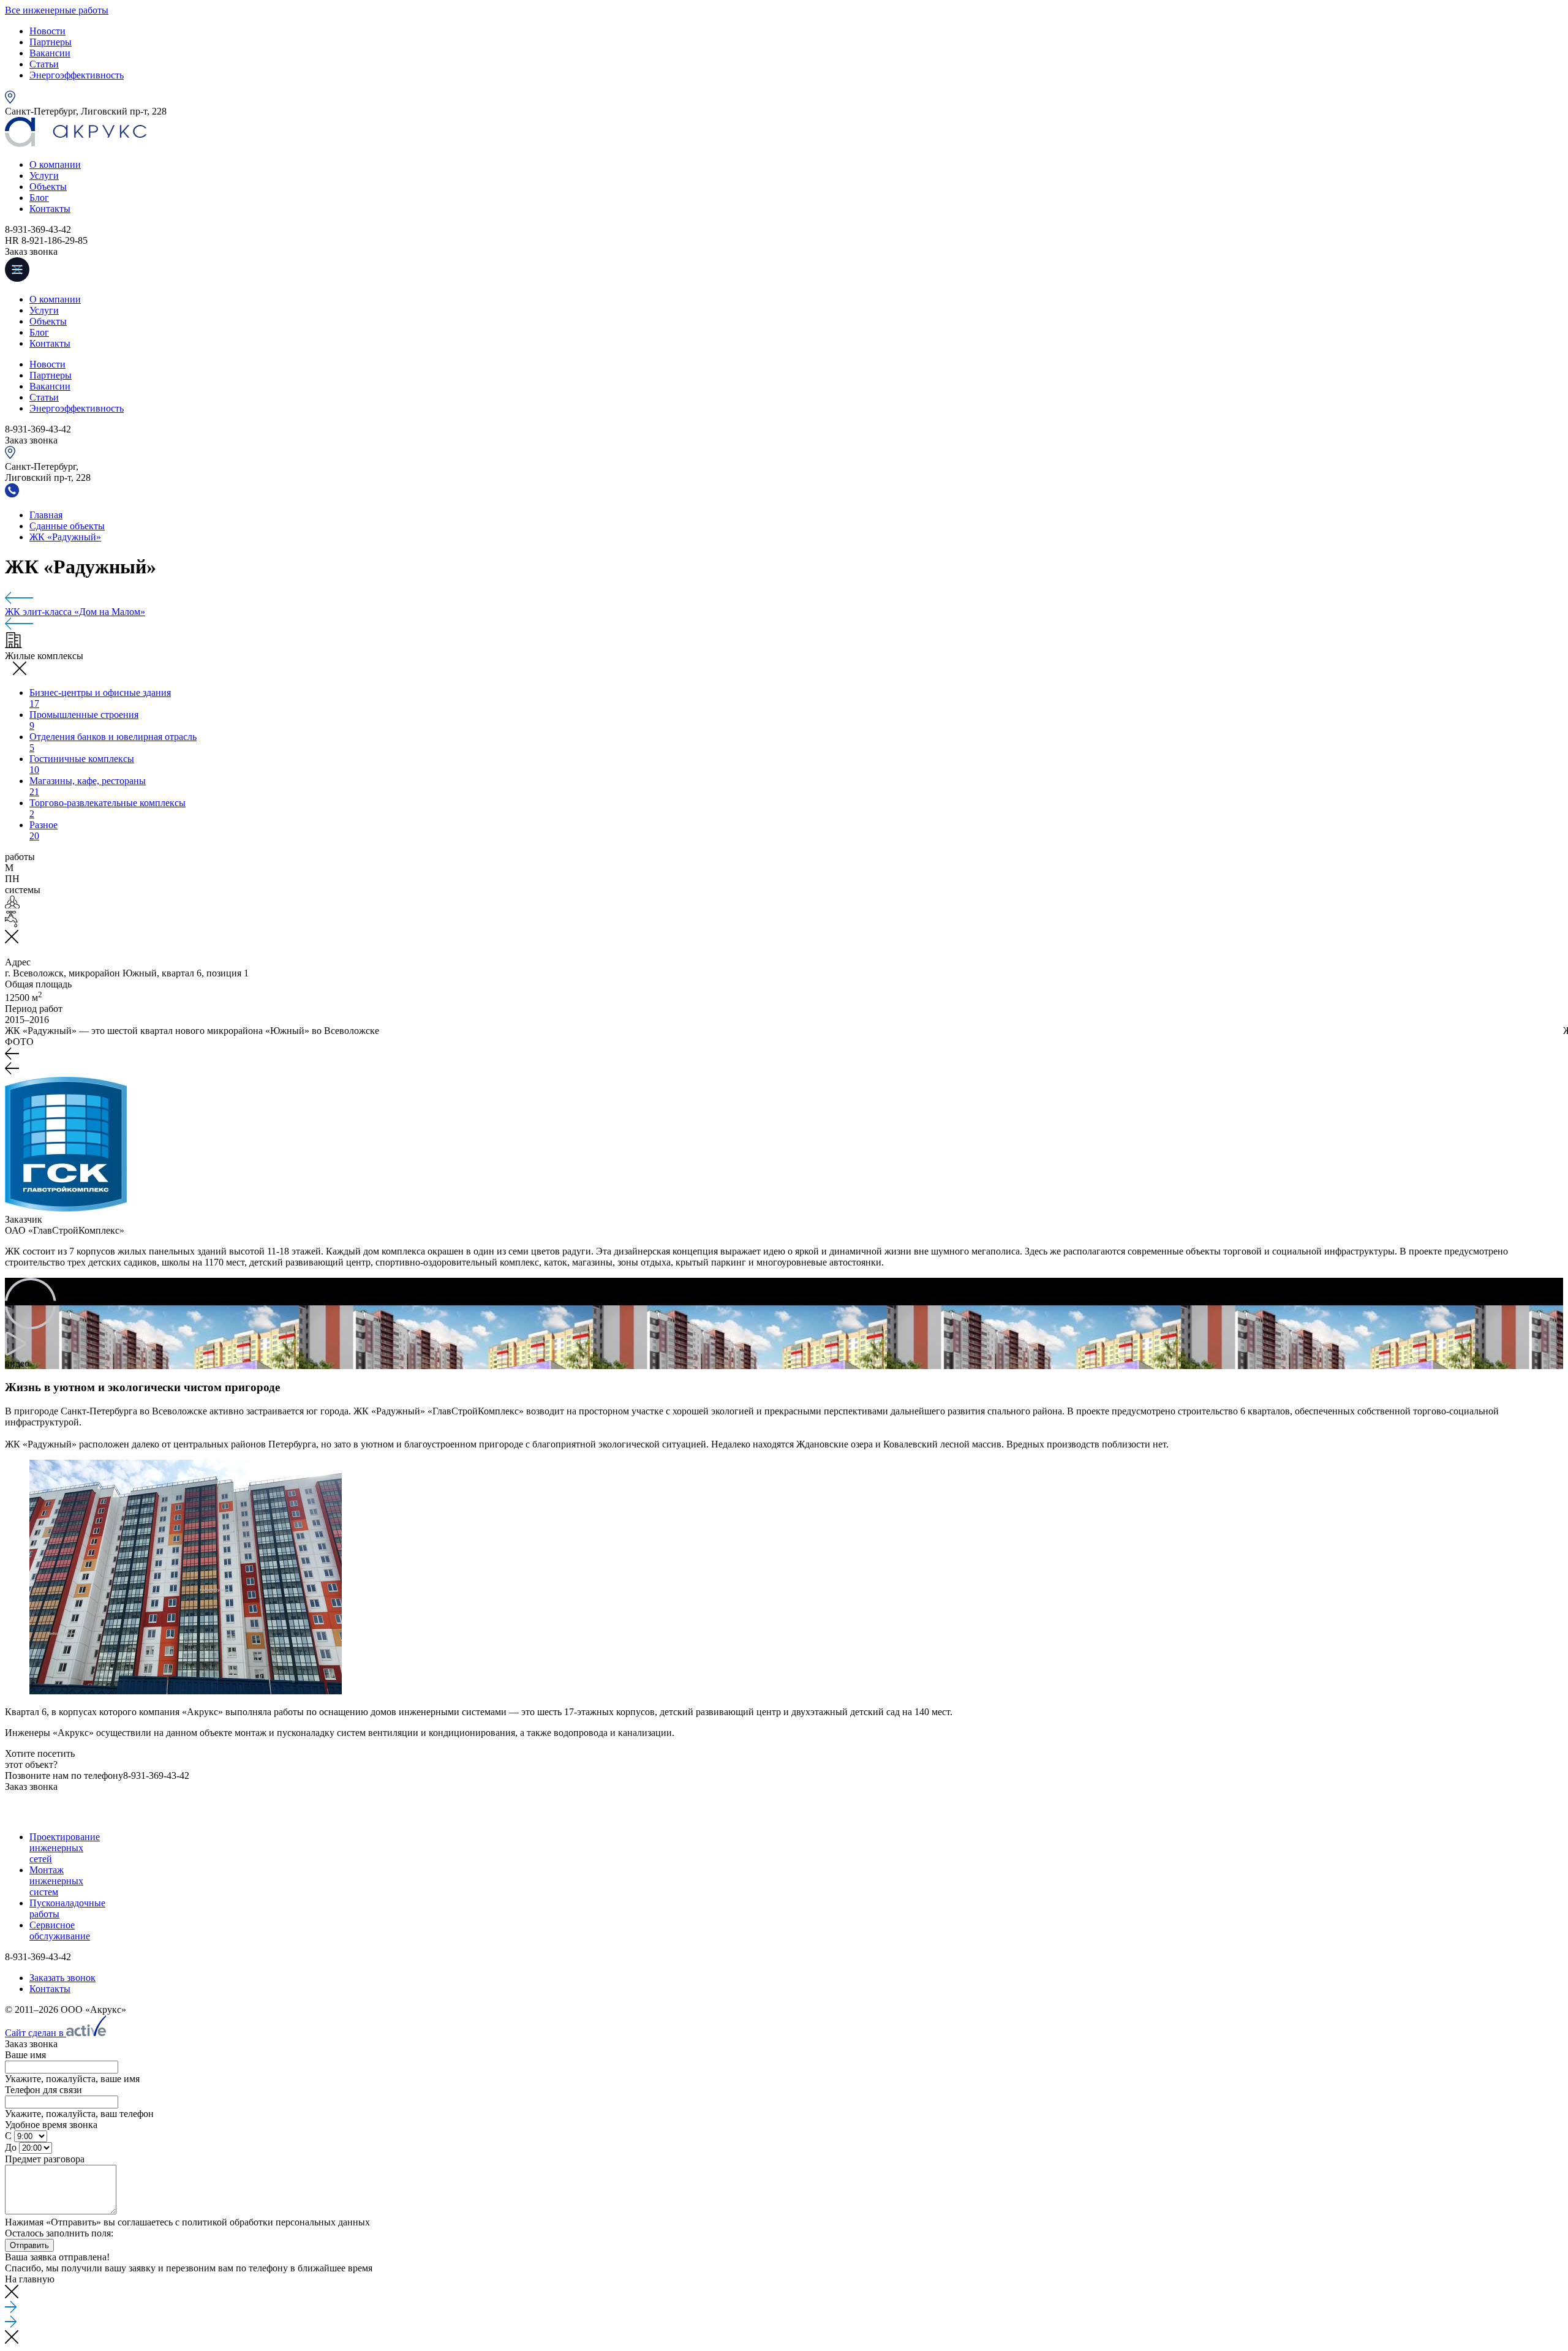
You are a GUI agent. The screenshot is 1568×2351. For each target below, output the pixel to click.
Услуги (44, 175)
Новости (47, 31)
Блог (39, 198)
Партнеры (51, 42)
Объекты (48, 187)
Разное (43, 830)
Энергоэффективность (77, 75)
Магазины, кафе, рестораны (88, 786)
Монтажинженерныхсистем (56, 1881)
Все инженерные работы (57, 10)
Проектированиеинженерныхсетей (65, 1848)
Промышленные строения (84, 720)
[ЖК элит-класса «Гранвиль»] (784, 599)
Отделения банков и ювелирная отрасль (113, 742)
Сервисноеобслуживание (60, 1930)
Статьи (44, 64)
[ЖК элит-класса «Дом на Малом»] (784, 1814)
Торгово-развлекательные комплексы (107, 808)
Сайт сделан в (36, 2033)
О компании (55, 164)
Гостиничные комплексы (82, 764)
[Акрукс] (76, 144)
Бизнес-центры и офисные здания (100, 698)
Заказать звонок (62, 1978)
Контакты (50, 209)
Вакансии (50, 53)
